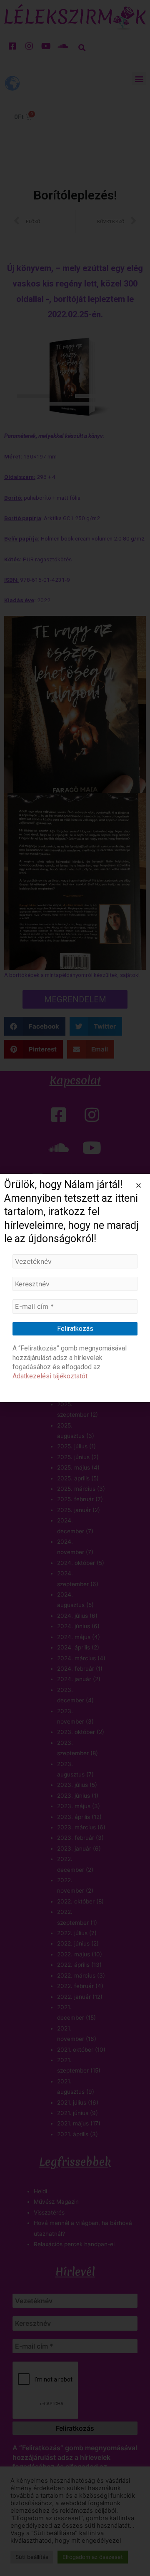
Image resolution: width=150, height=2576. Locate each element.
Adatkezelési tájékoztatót (50, 1376)
